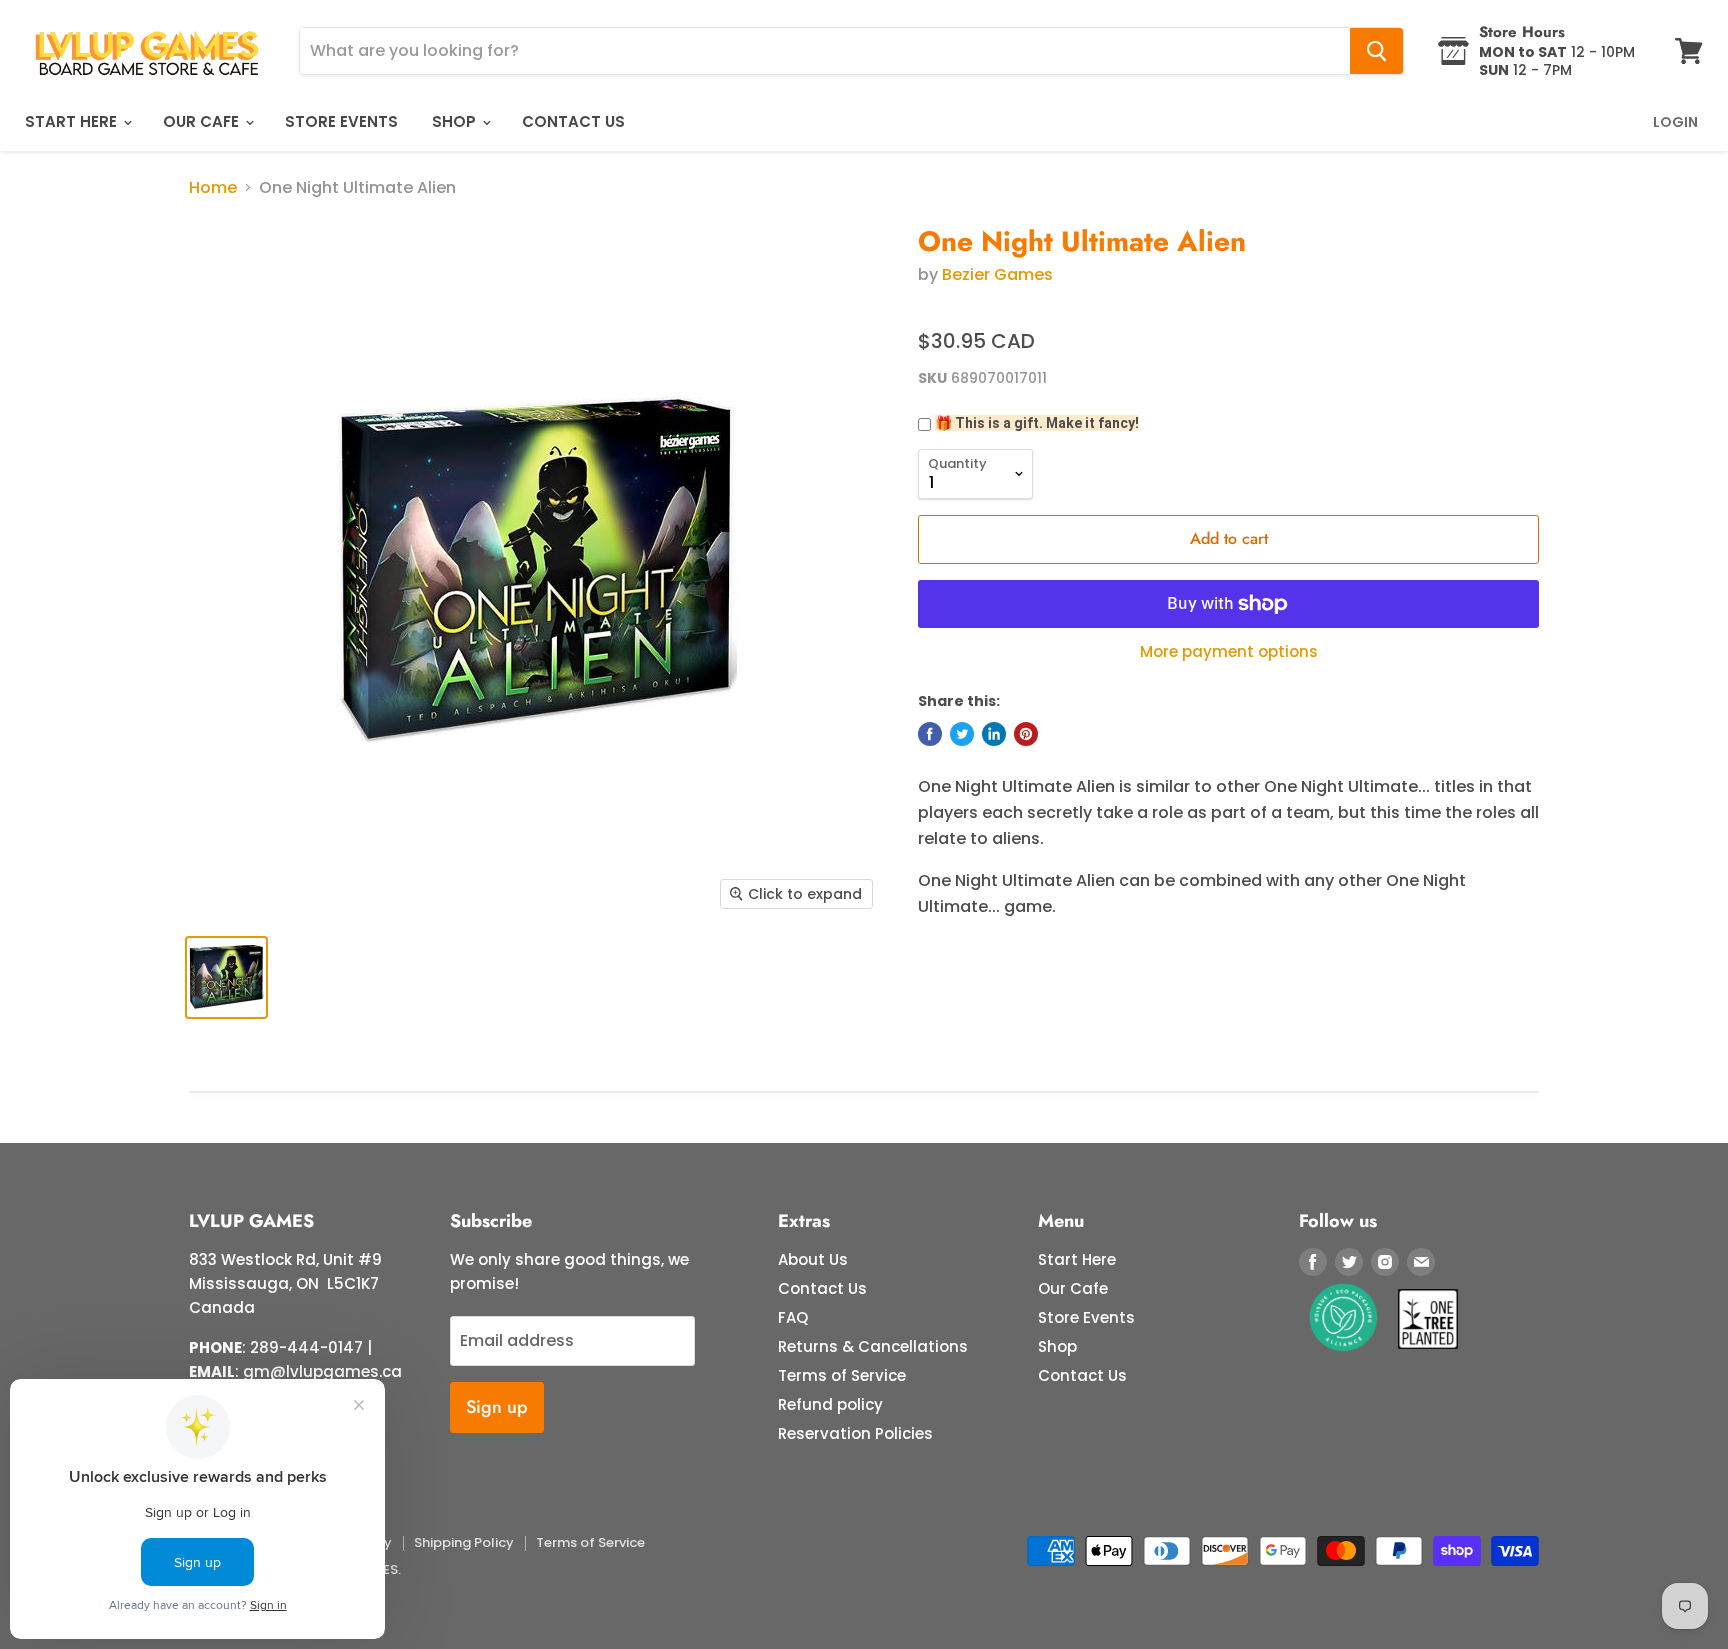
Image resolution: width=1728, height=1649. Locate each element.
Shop (456, 121)
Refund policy (830, 1404)
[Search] (1376, 51)
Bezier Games (997, 274)
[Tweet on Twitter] (962, 734)
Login (1675, 122)
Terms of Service (842, 1375)
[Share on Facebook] (930, 734)
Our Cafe (203, 121)
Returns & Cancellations (873, 1346)
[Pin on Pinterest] (1026, 734)
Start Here (73, 121)
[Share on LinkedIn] (994, 734)
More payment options (1229, 651)
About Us (813, 1259)
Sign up (497, 1407)
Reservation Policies (855, 1433)
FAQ (793, 1317)
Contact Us (573, 121)
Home (213, 188)
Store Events (341, 121)
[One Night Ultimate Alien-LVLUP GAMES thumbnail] (226, 977)
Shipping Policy (464, 1542)
